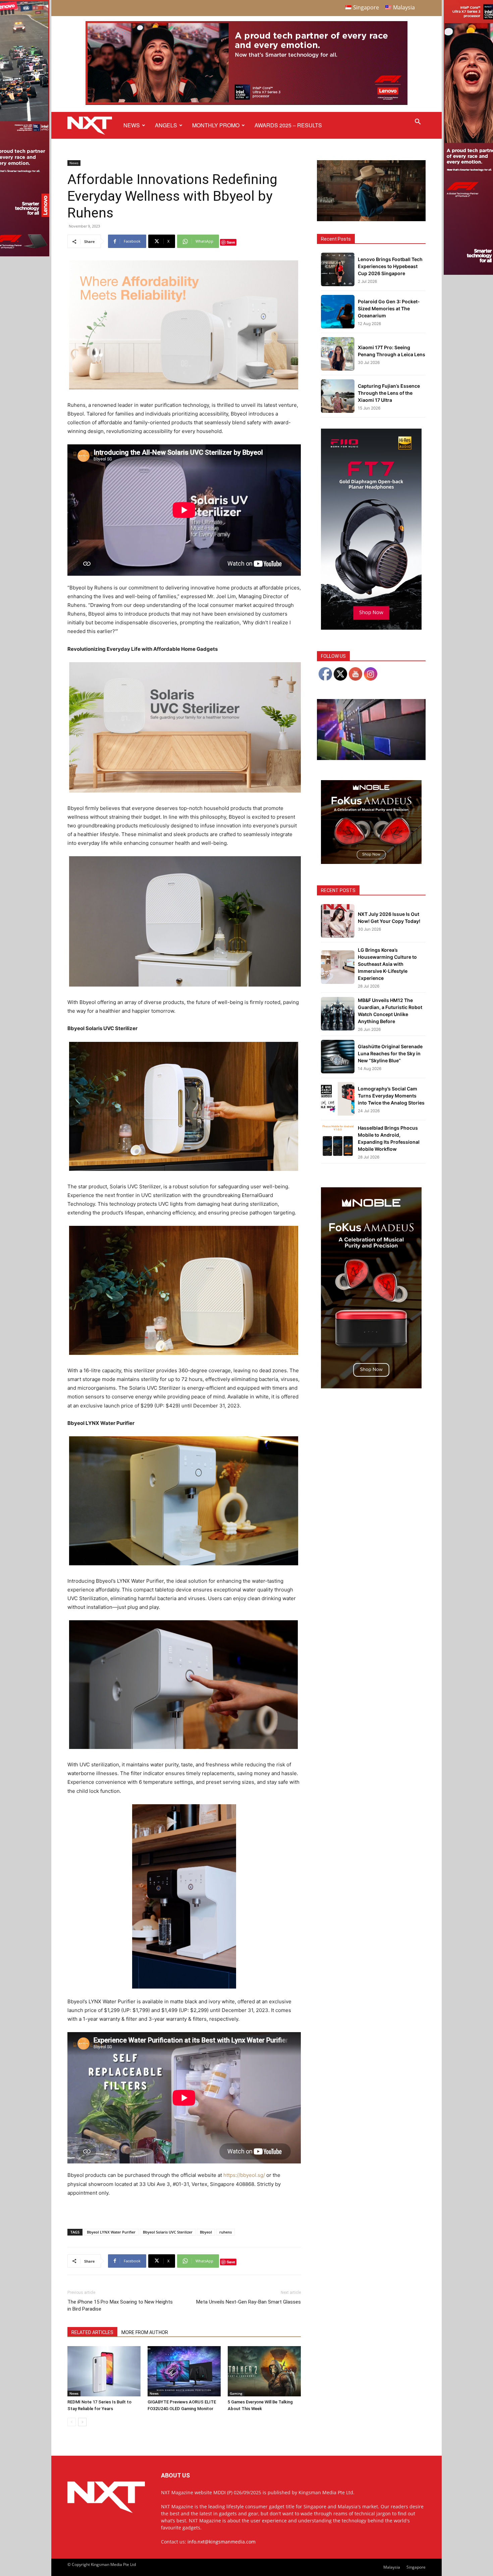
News (132, 125)
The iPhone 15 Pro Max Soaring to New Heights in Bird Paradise (120, 2305)
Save (231, 242)
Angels (166, 125)
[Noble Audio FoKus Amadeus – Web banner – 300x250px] (371, 862)
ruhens (226, 2232)
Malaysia (392, 2567)
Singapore (416, 2567)
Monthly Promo (216, 125)
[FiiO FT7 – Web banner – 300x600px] (371, 628)
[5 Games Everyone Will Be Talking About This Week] (264, 2371)
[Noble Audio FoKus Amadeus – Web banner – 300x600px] (371, 1387)
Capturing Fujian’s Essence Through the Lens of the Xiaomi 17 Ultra (389, 393)
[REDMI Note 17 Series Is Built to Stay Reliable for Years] (104, 2371)
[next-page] (82, 2422)
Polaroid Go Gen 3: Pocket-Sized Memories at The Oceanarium (389, 308)
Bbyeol (206, 2232)
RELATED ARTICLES (92, 2332)
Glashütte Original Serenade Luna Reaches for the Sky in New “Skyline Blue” (390, 1053)
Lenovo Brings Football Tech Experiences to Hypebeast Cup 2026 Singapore (390, 266)
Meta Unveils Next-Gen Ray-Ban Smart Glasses (249, 2302)
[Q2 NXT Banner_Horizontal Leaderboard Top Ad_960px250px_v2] (246, 103)
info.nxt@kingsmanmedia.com (222, 2542)
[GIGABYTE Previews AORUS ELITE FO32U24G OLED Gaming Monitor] (184, 2371)
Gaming (236, 2393)
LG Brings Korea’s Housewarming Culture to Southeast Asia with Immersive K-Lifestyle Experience (387, 964)
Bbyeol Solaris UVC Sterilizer (168, 2232)
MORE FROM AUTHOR (145, 2332)
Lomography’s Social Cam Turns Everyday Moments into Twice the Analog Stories (391, 1096)
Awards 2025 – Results (288, 125)
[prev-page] (72, 2422)
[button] (418, 122)
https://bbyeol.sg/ (244, 2175)
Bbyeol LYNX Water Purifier (111, 2232)
